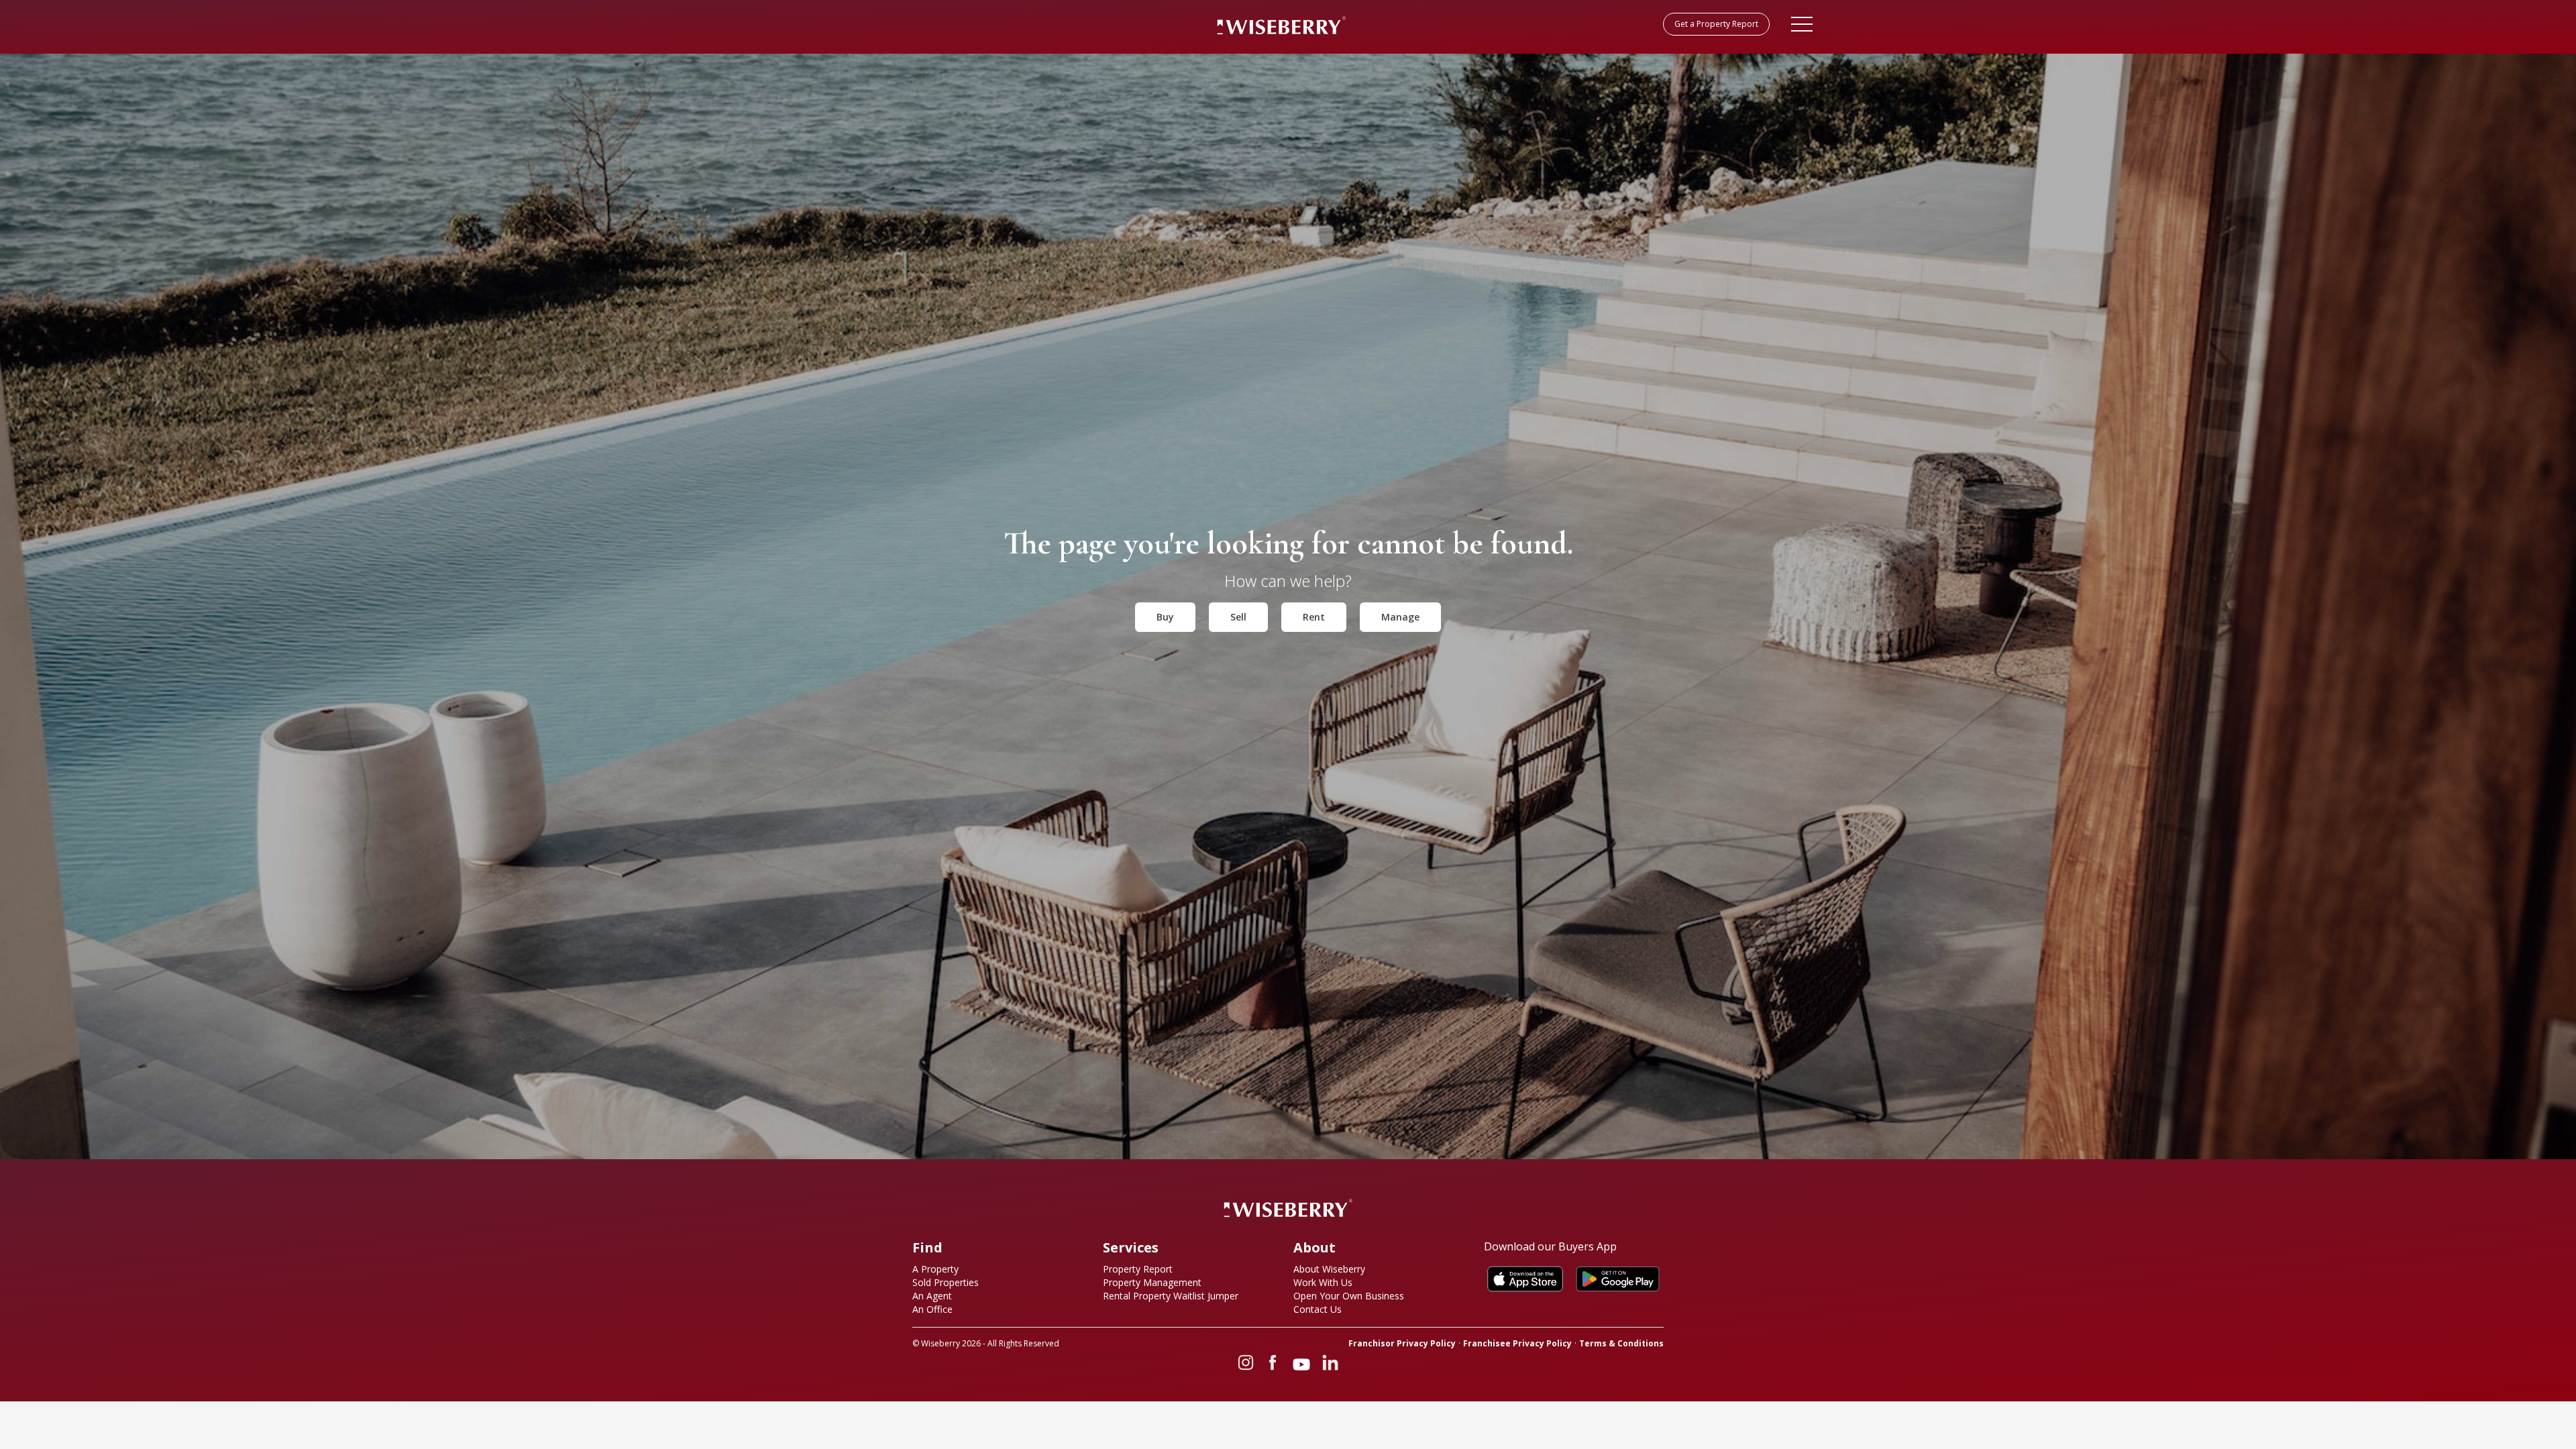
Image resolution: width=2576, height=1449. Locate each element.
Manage (1400, 617)
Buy (1165, 617)
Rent (1314, 617)
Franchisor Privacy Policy (1402, 1344)
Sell (1238, 617)
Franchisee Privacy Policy (1517, 1344)
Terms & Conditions (1621, 1344)
